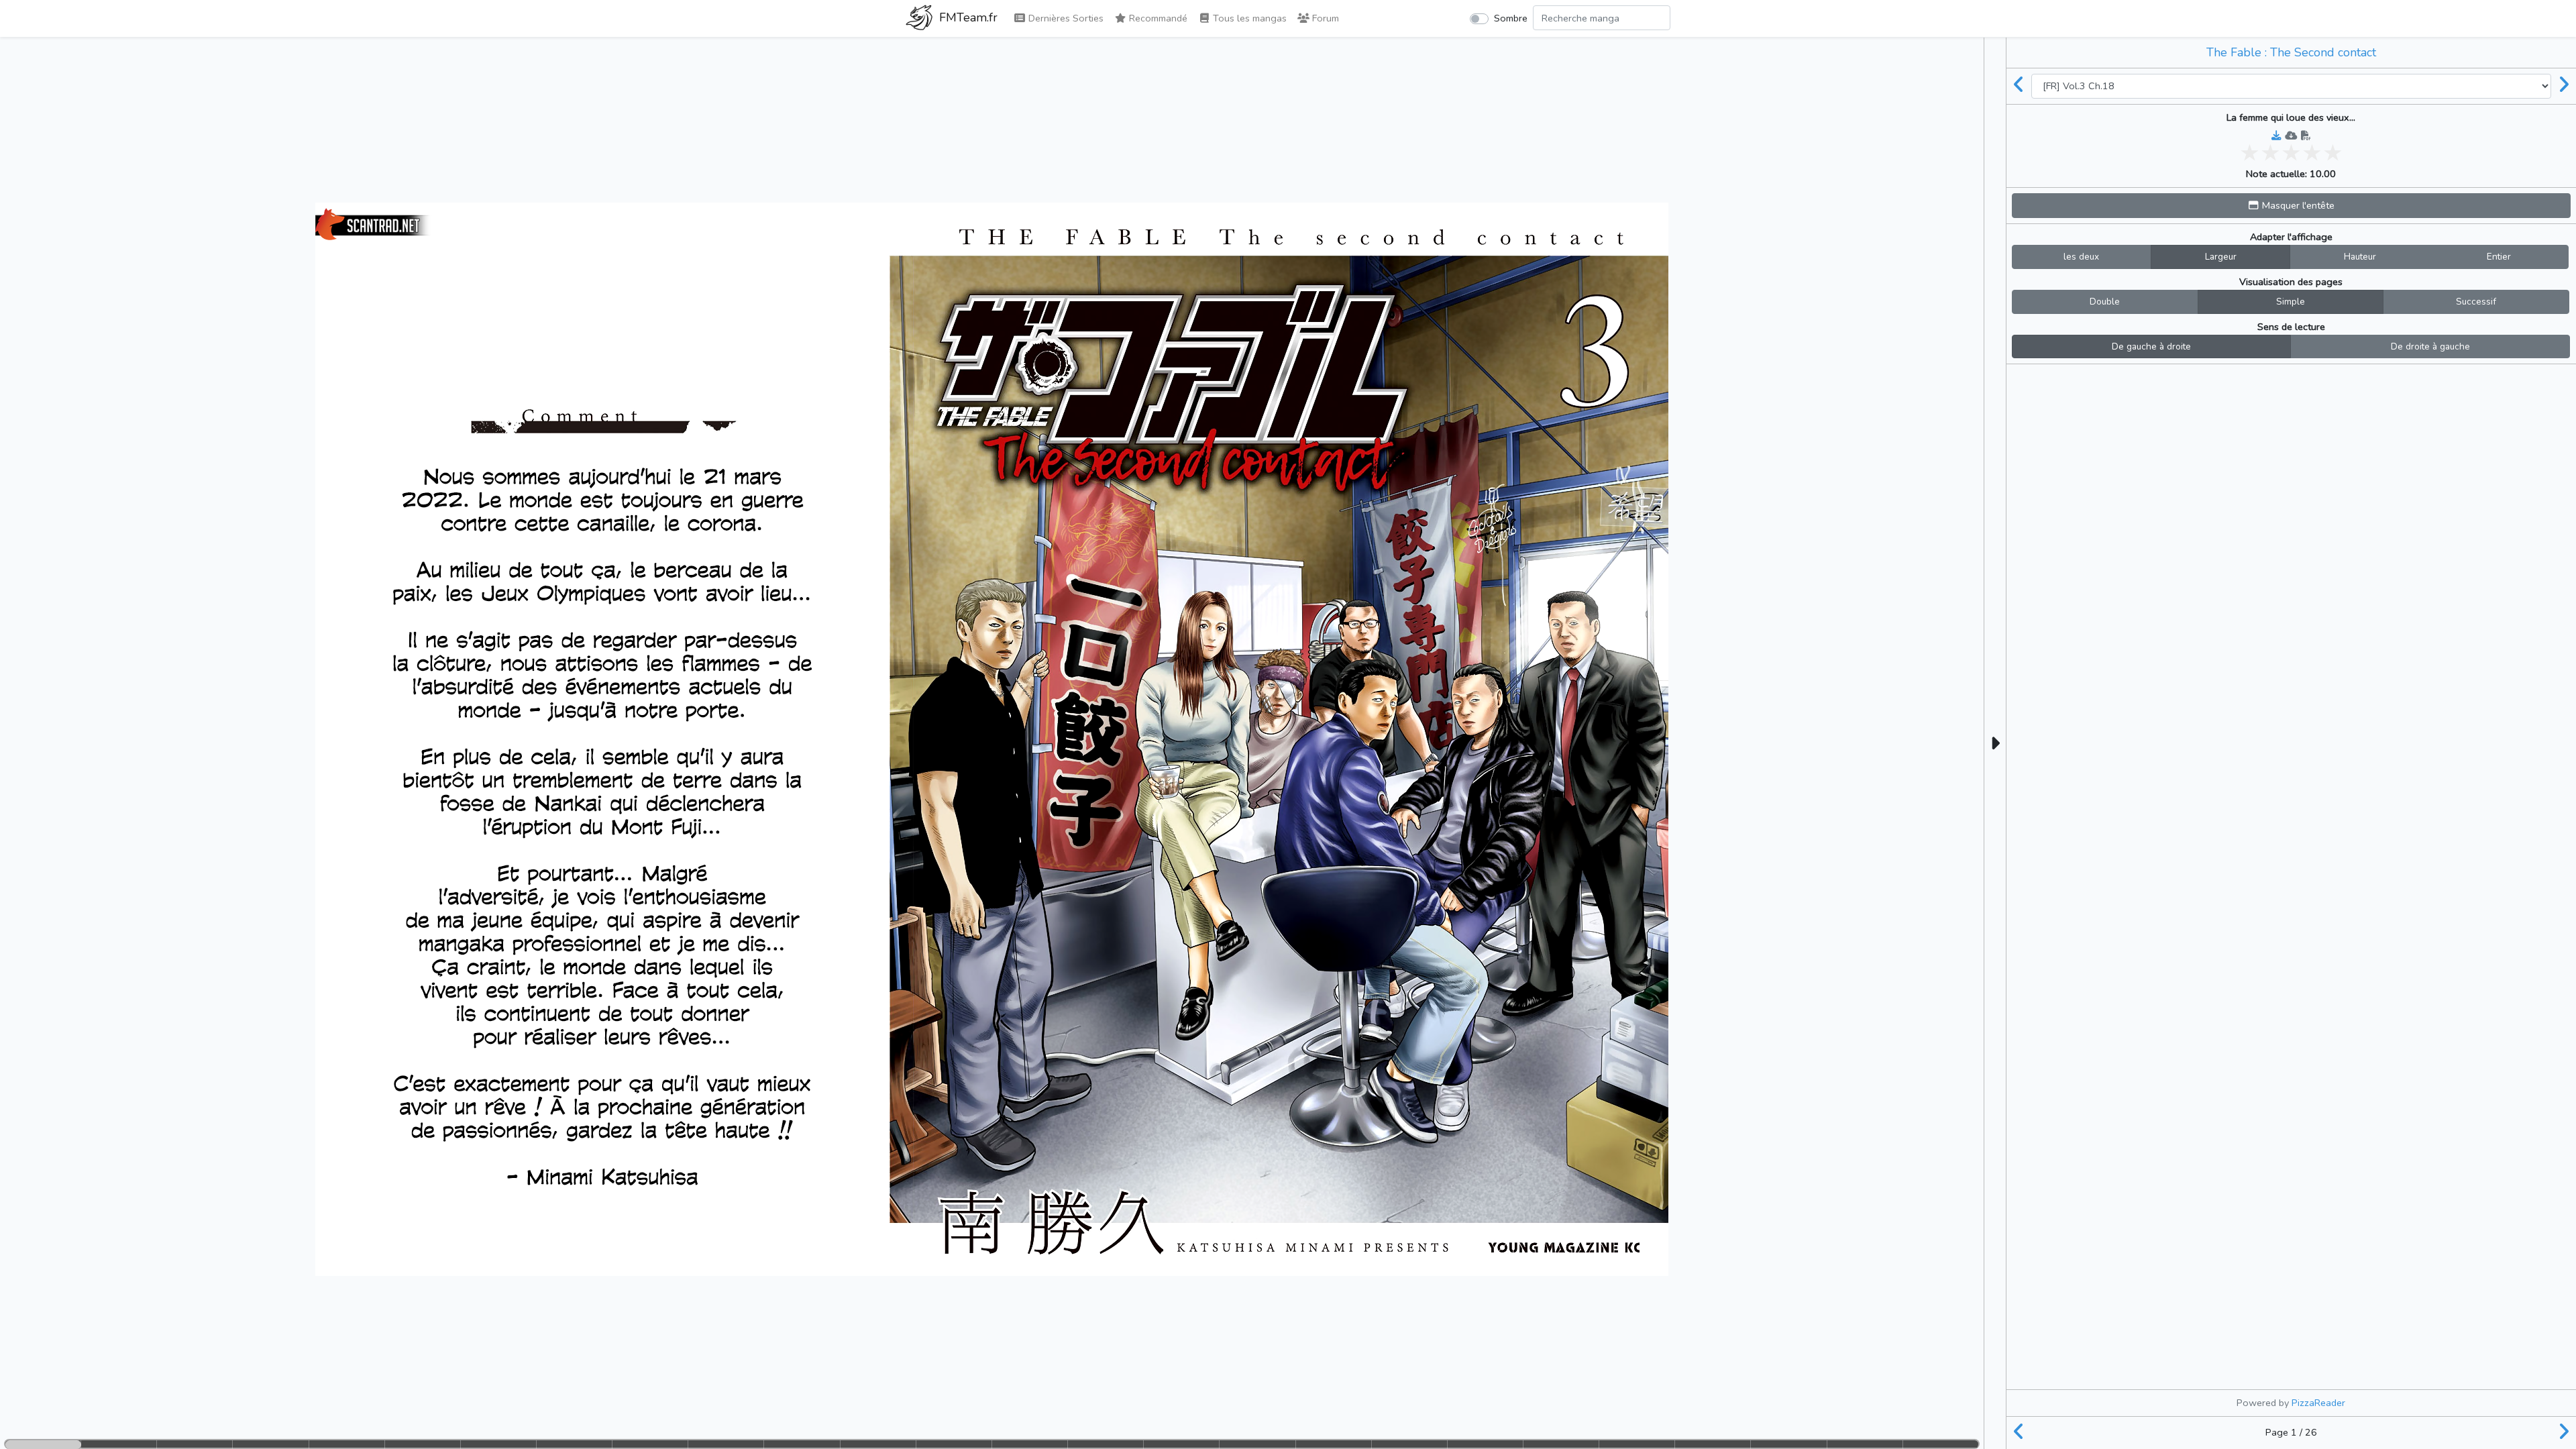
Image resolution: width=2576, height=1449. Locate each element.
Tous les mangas (1248, 18)
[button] (2291, 206)
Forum (1324, 18)
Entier (2499, 257)
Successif (2476, 302)
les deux (2081, 257)
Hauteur (2360, 257)
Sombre (1511, 18)
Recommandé (1157, 18)
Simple (2291, 302)
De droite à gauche (2430, 346)
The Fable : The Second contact (2291, 52)
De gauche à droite (2151, 346)
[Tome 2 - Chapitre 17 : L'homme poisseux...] (2019, 86)
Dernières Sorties (1065, 18)
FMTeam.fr (967, 17)
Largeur (2221, 257)
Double (2105, 302)
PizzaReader (2318, 1403)
